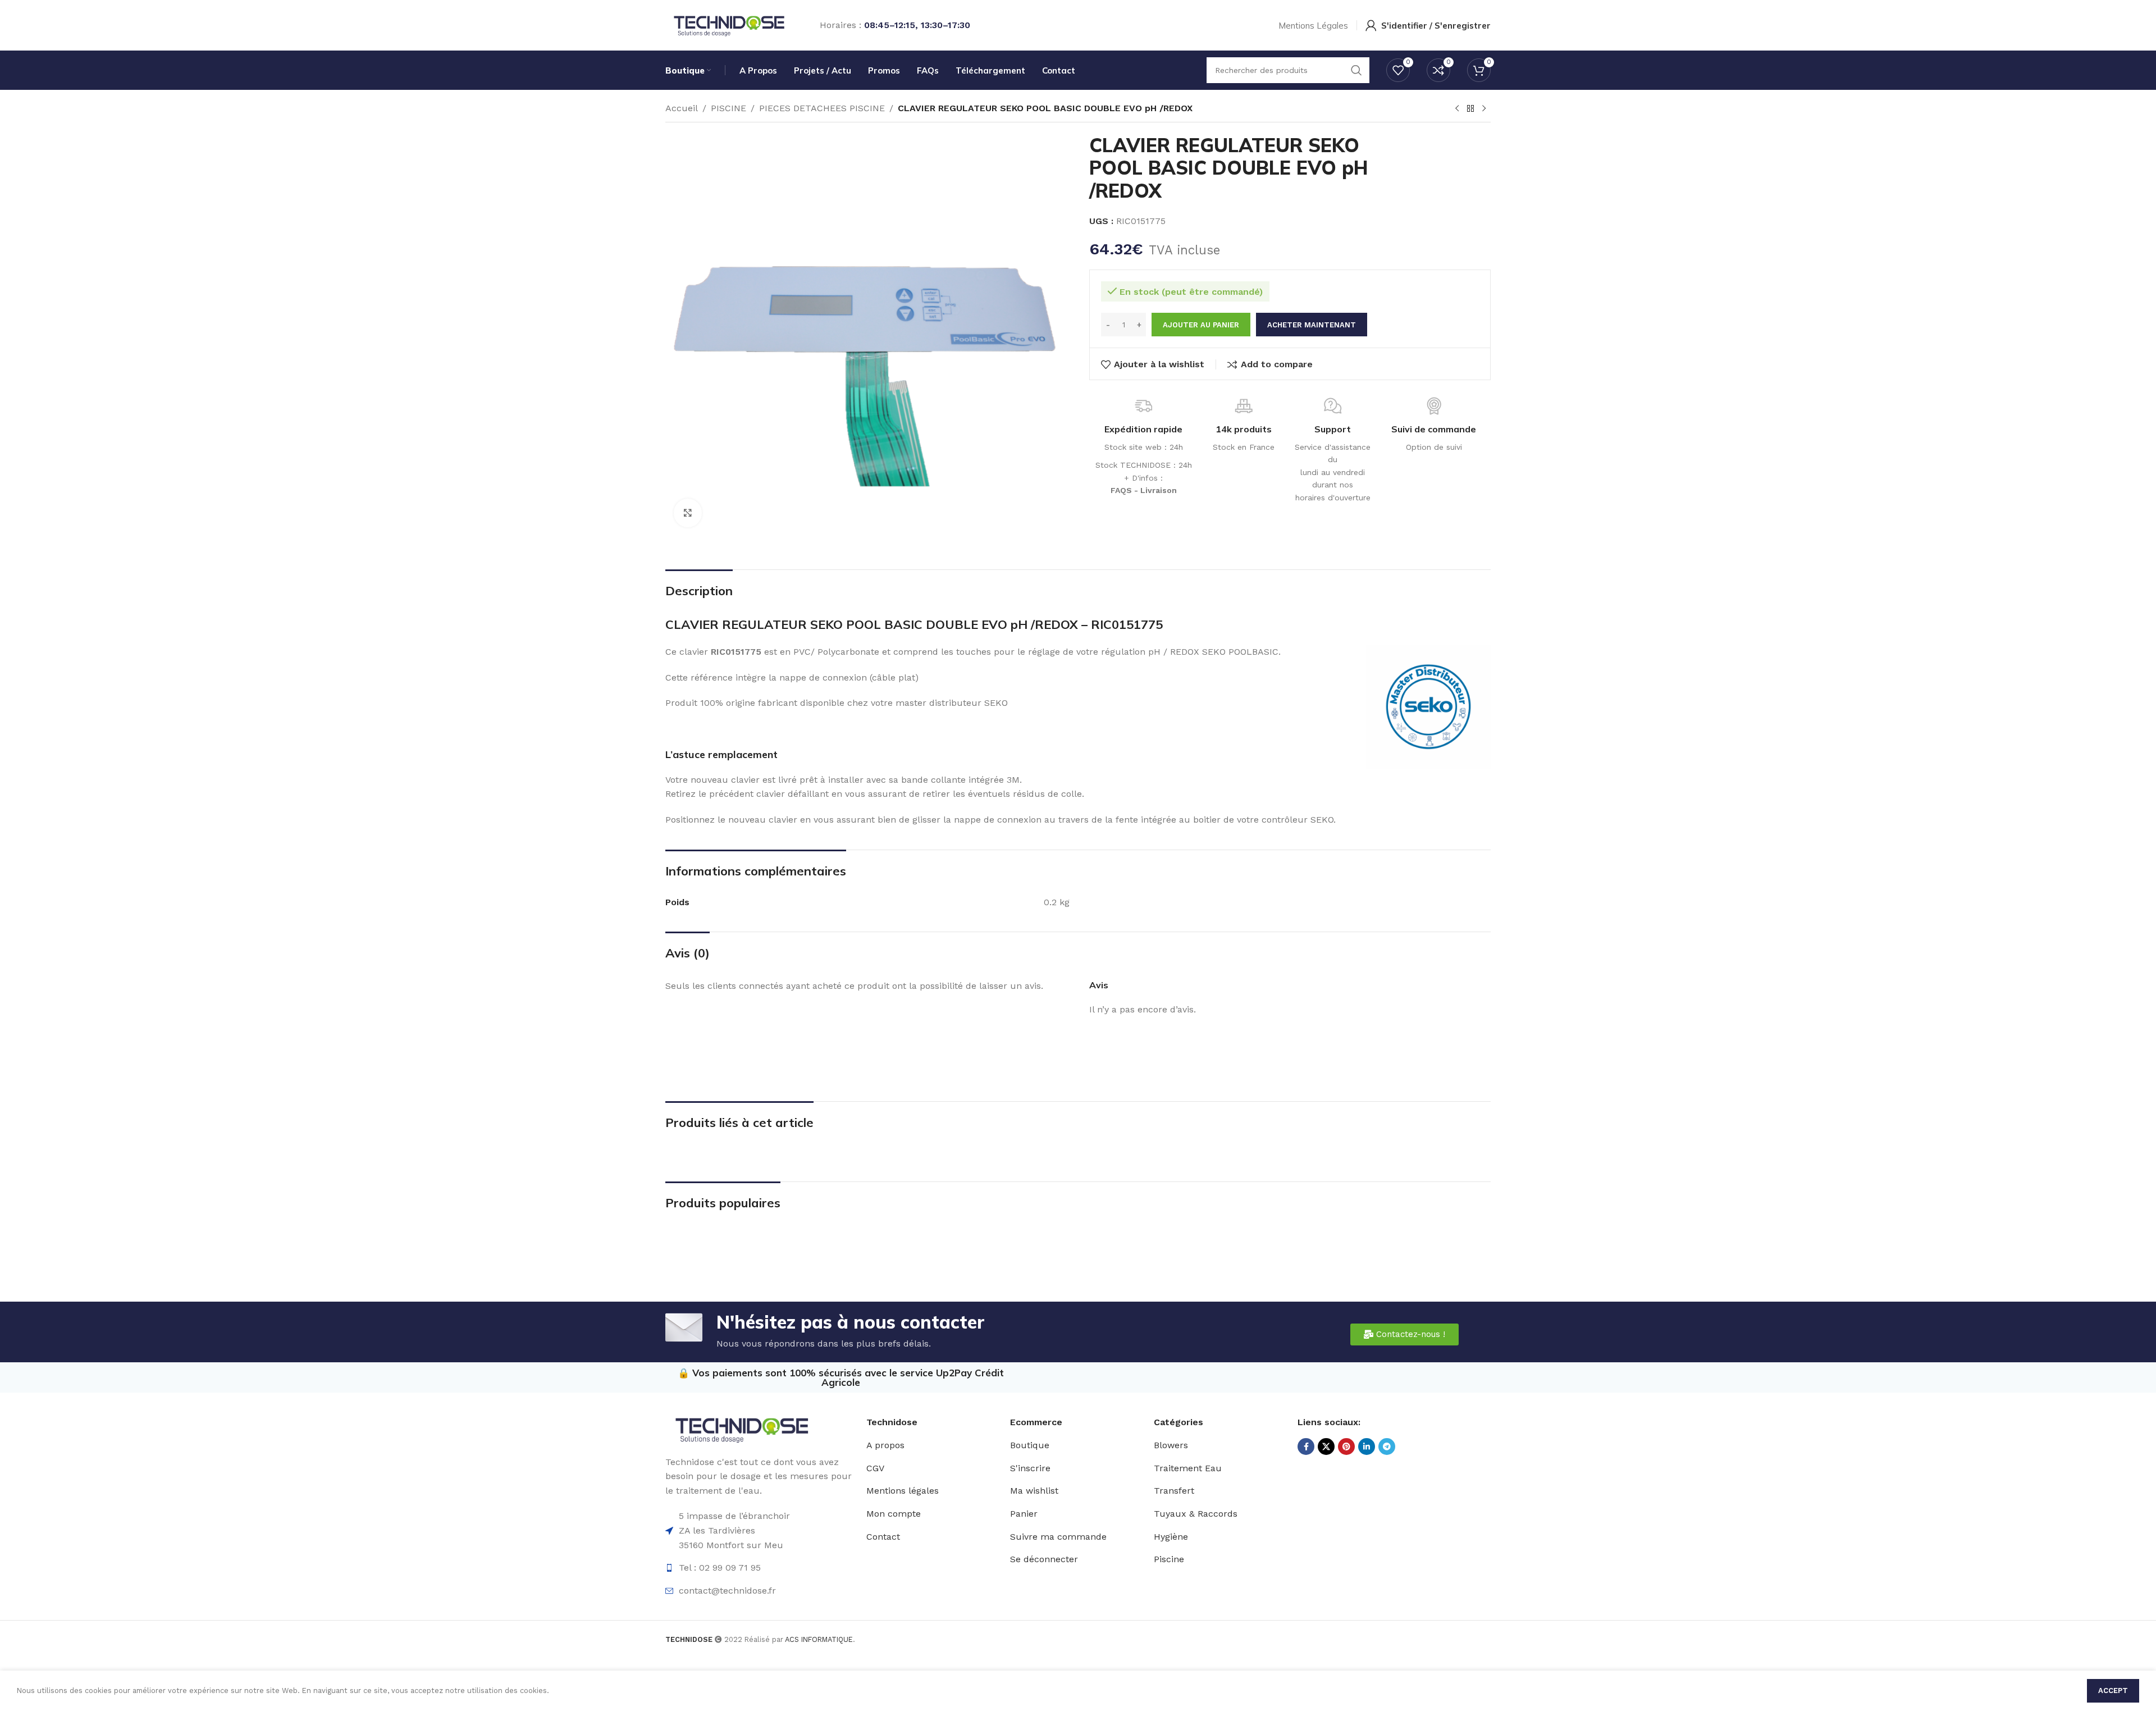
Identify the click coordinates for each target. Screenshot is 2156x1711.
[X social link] (1326, 1447)
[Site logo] (728, 24)
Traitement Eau (1188, 1468)
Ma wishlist (1034, 1491)
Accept (2113, 1691)
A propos (885, 1445)
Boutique (1030, 1445)
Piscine (1169, 1559)
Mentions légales (903, 1491)
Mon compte (894, 1514)
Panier (1024, 1514)
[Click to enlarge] (688, 513)
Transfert (1174, 1491)
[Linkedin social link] (1367, 1447)
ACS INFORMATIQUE (819, 1639)
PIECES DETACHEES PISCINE (822, 108)
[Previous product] (1457, 109)
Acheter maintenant (1312, 325)
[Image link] (741, 1428)
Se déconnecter (1044, 1559)
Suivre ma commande (1058, 1537)
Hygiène (1171, 1537)
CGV (875, 1468)
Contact (883, 1537)
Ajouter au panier (1201, 325)
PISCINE (728, 108)
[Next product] (1484, 109)
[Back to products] (1470, 109)
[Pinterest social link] (1346, 1447)
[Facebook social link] (1306, 1447)
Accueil (682, 108)
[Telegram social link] (1387, 1447)
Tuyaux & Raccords (1196, 1514)
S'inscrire (1030, 1468)
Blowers (1171, 1445)
